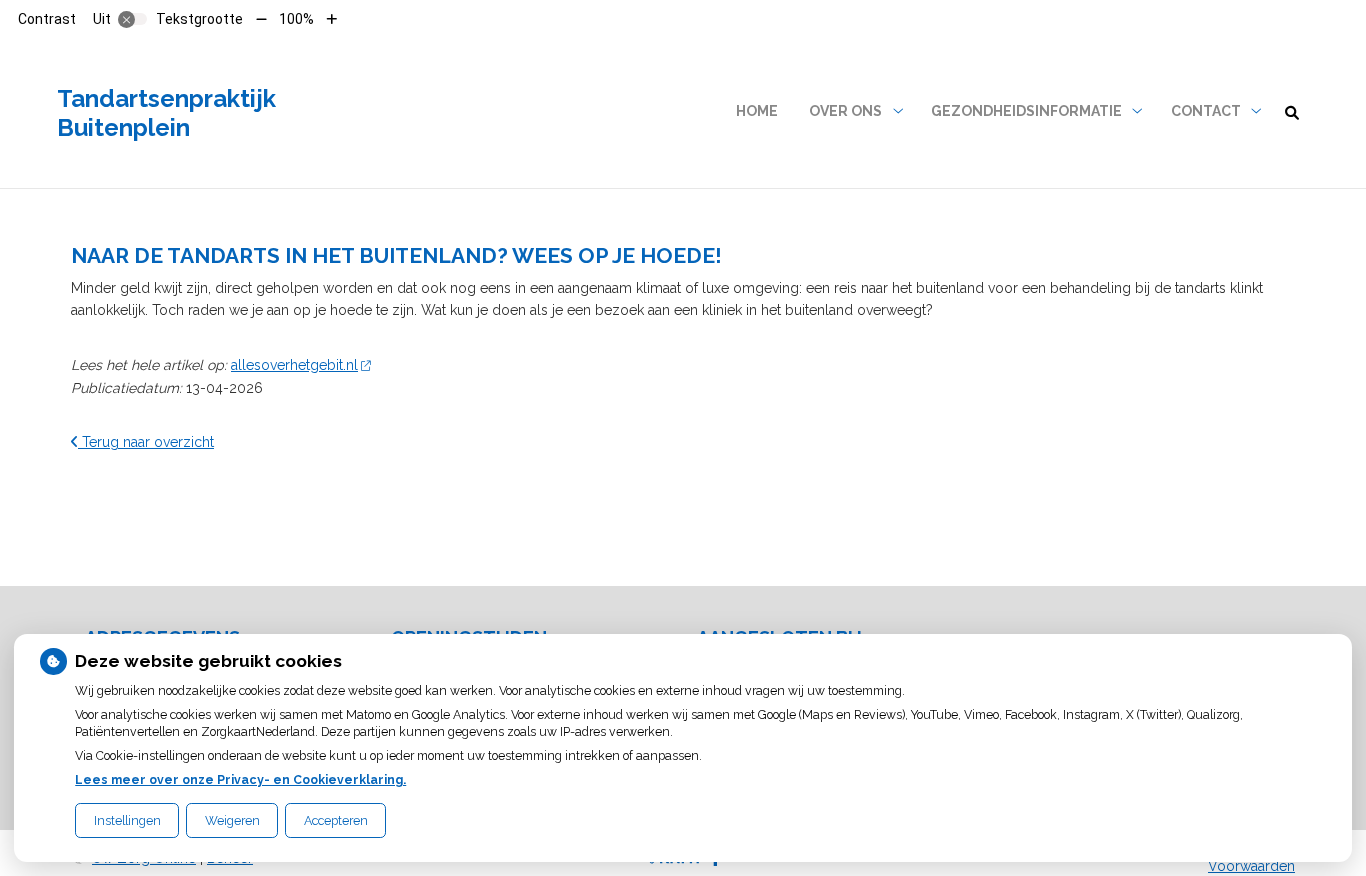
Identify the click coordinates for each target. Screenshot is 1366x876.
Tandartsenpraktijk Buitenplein (166, 113)
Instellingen (127, 820)
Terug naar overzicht (146, 442)
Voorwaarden (1251, 866)
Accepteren (336, 820)
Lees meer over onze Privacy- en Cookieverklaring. (240, 779)
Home (757, 111)
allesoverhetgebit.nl (294, 365)
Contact (1206, 111)
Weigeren (232, 820)
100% (296, 19)
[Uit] (133, 19)
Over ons (845, 111)
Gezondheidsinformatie (1026, 111)
